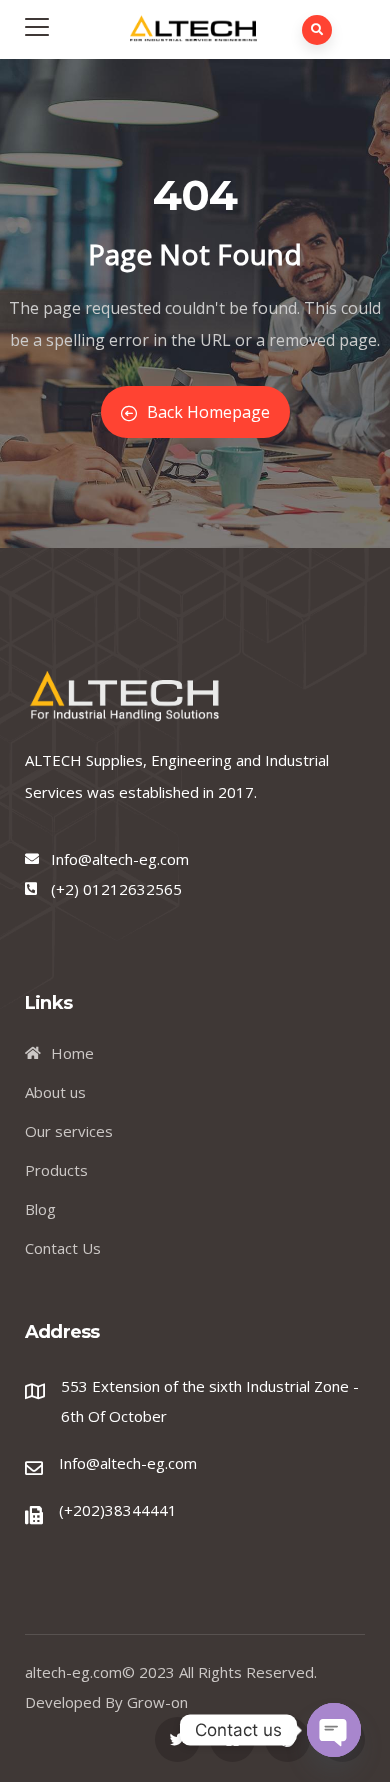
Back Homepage (208, 412)
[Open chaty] (334, 1730)
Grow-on (157, 1702)
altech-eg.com (73, 1672)
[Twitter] (177, 1739)
